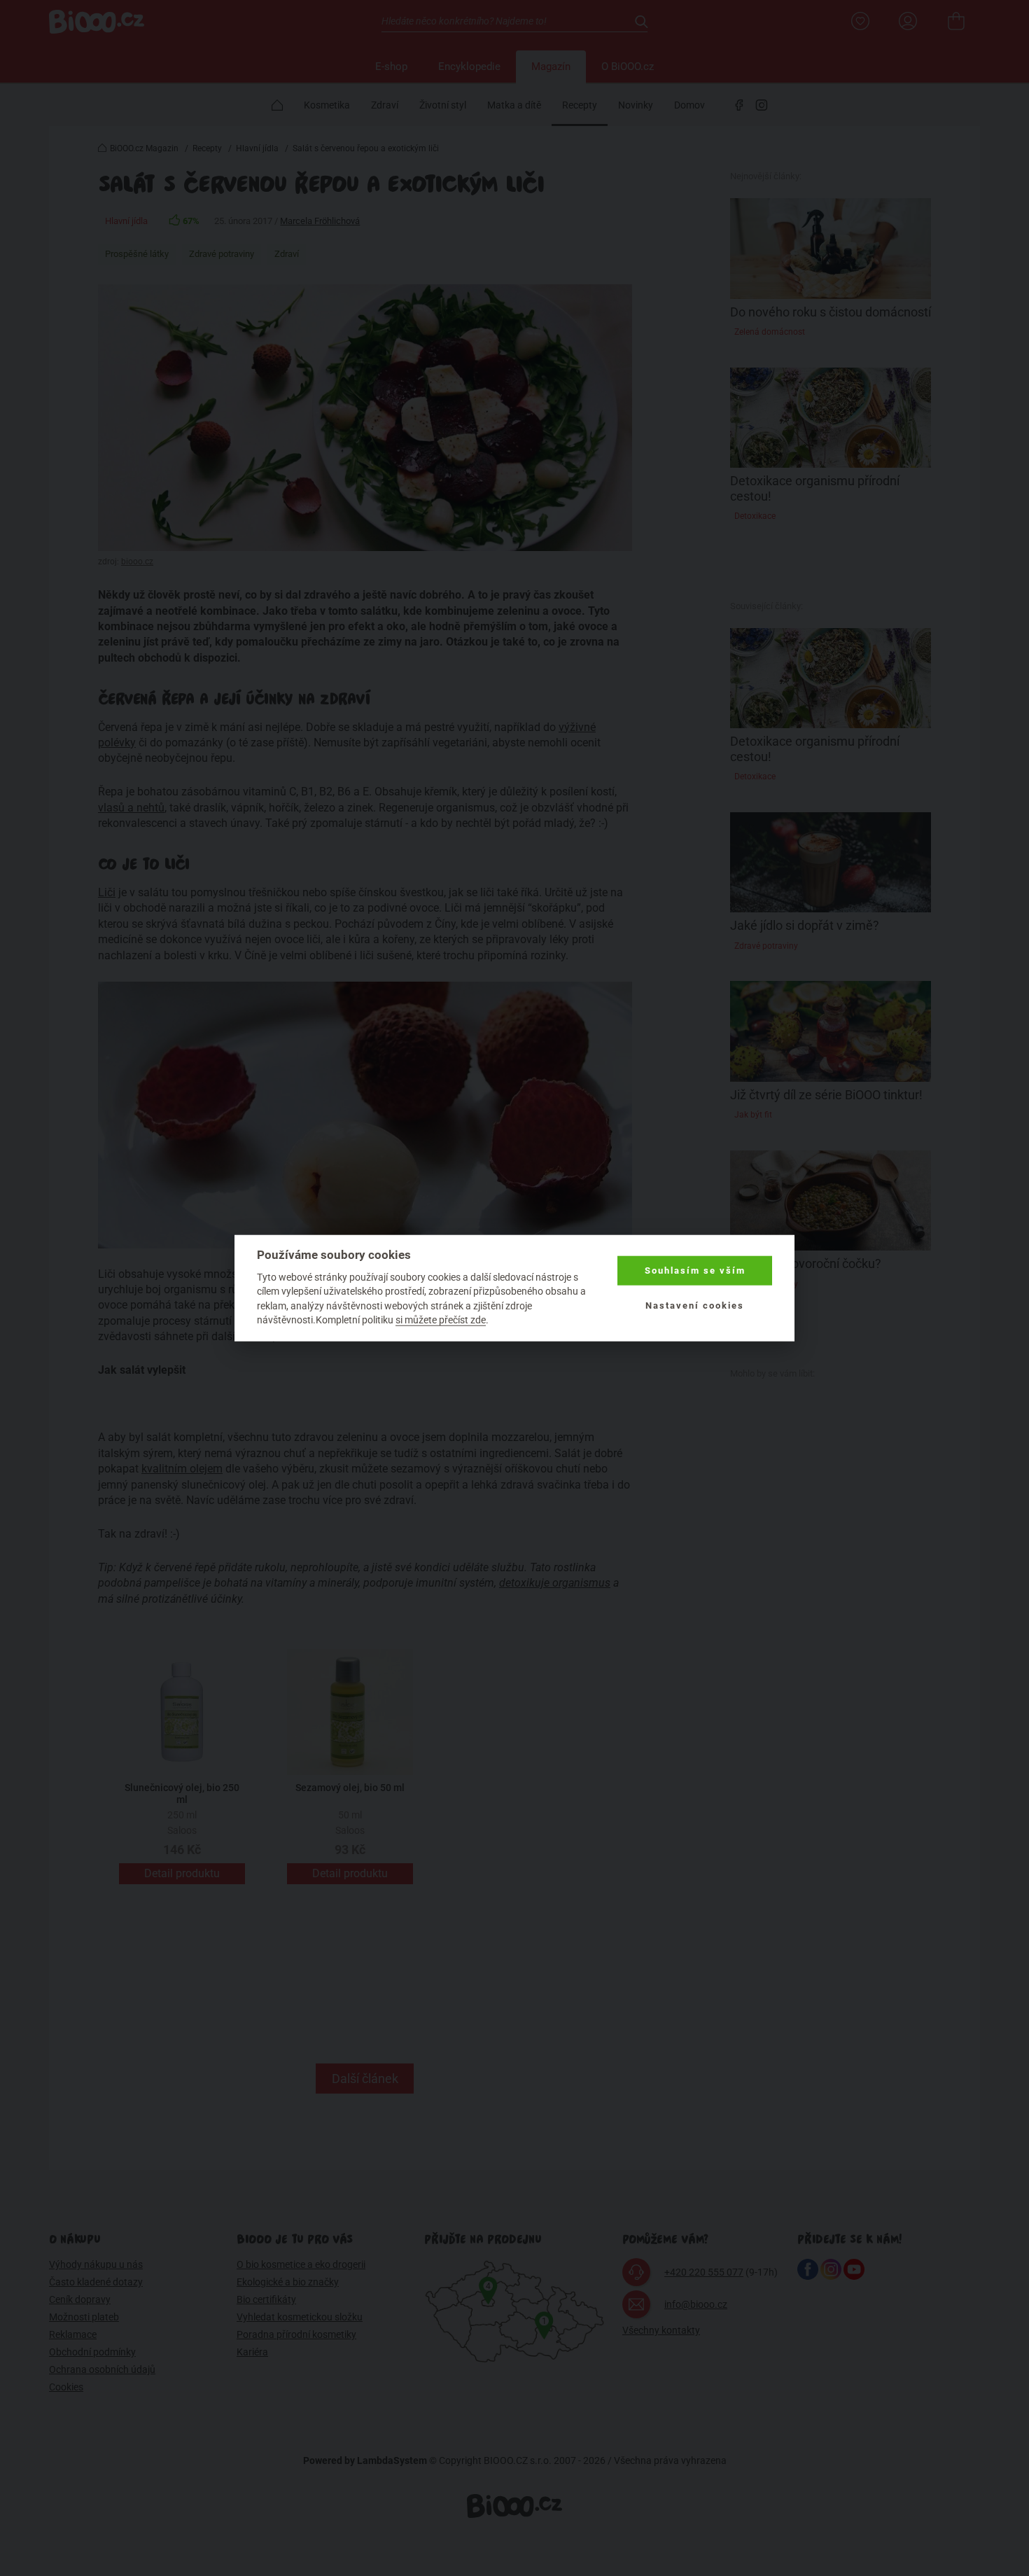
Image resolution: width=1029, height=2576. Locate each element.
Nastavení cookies (695, 1306)
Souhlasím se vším (695, 1270)
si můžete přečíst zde (441, 1320)
